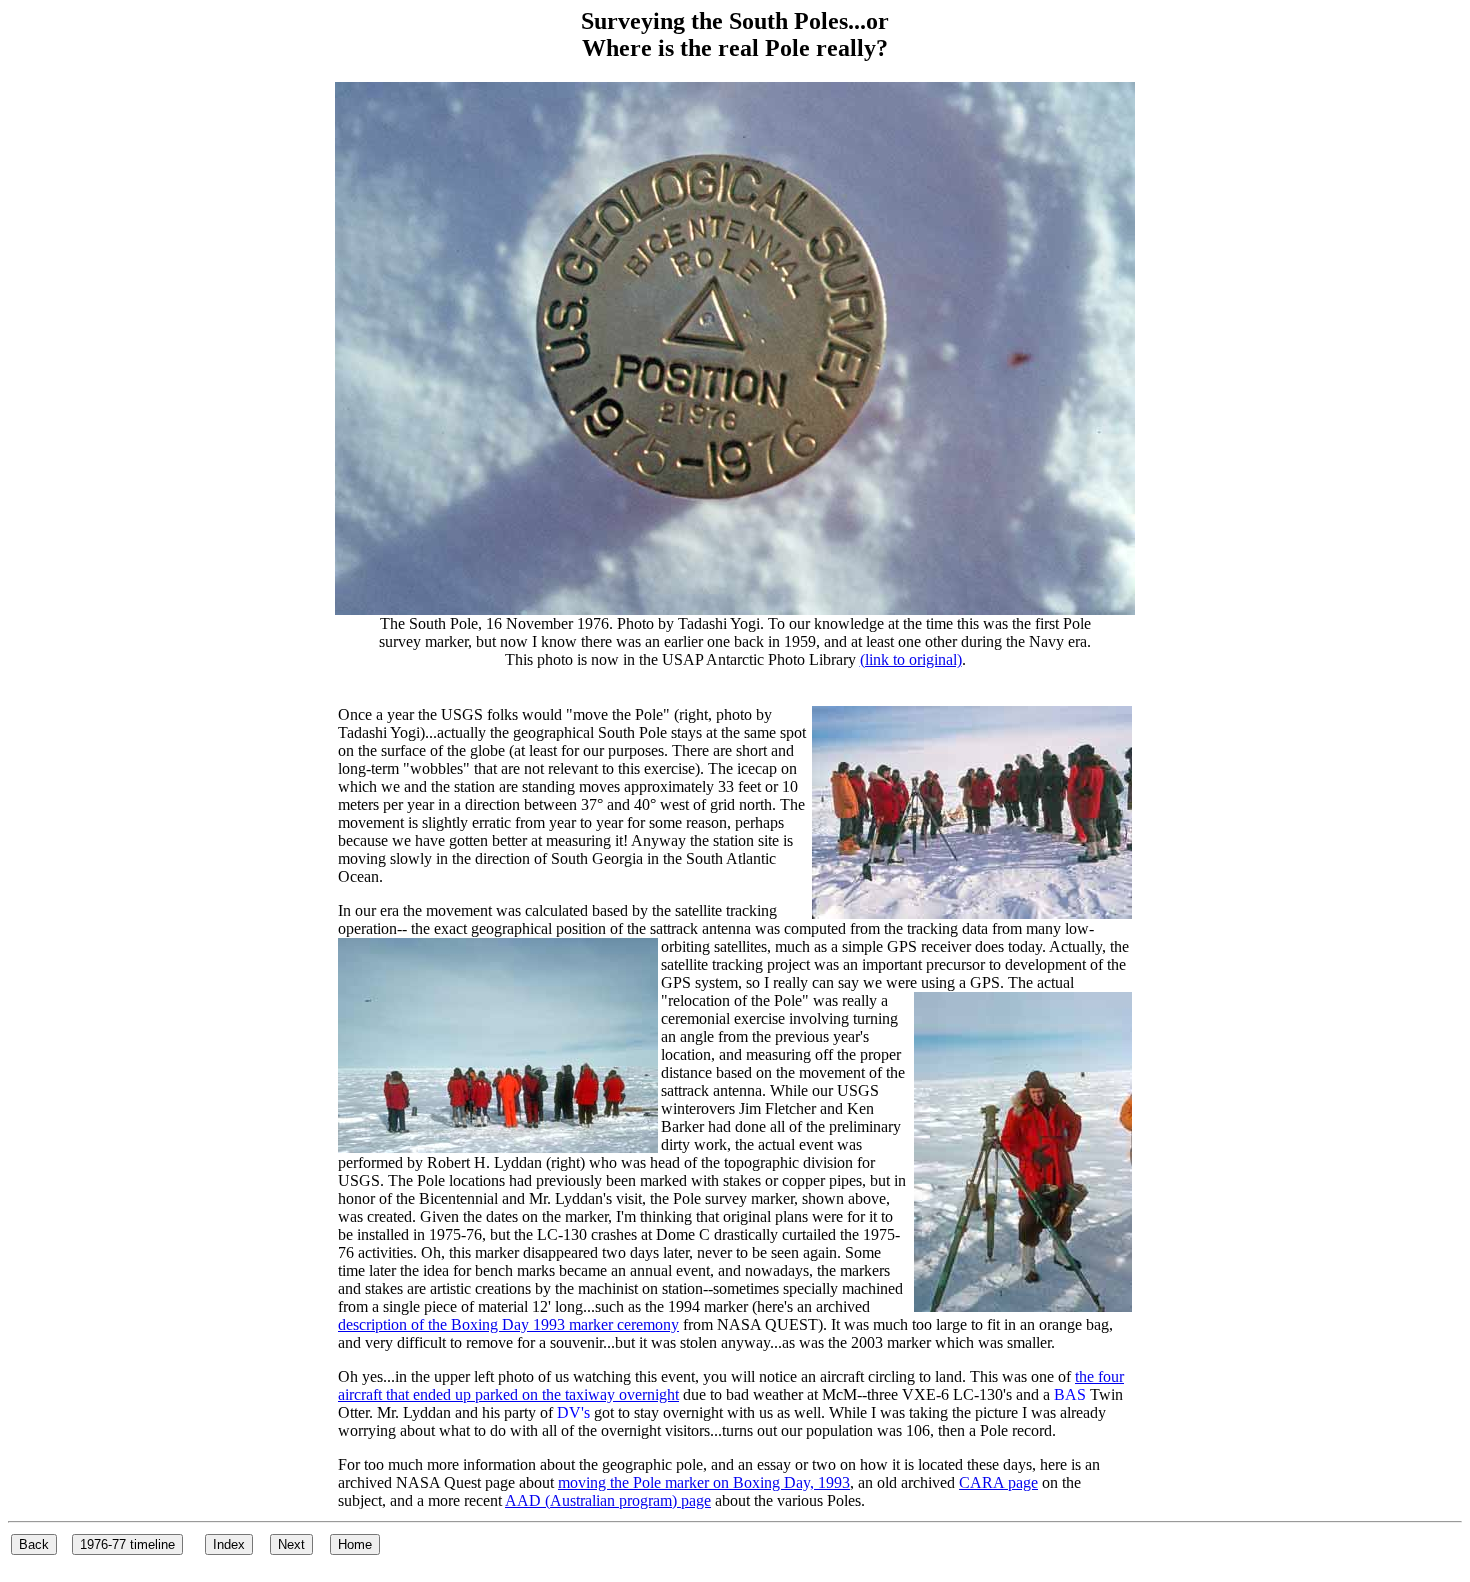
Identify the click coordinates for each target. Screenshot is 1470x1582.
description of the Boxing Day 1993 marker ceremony (508, 1324)
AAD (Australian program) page (608, 1500)
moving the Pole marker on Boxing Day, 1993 (704, 1482)
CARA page (998, 1482)
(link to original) (911, 659)
